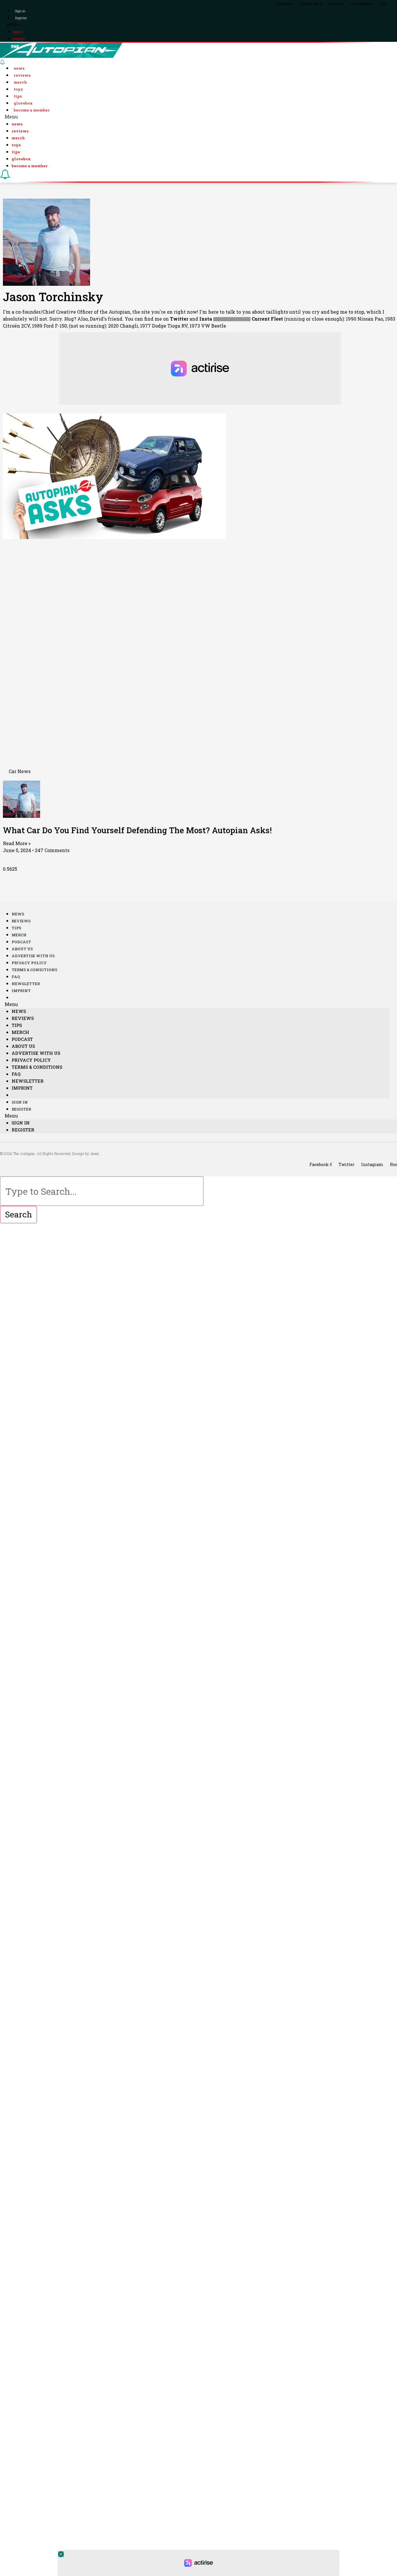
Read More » (17, 843)
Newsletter (26, 984)
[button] (199, 24)
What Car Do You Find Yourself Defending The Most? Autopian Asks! (137, 830)
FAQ (16, 977)
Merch (20, 82)
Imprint (21, 991)
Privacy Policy (29, 963)
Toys (18, 89)
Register (21, 18)
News (19, 68)
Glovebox (23, 103)
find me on (166, 319)
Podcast (21, 942)
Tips (18, 96)
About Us (22, 949)
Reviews (22, 75)
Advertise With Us (33, 956)
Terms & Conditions (34, 970)
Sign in (20, 11)
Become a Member (32, 110)
